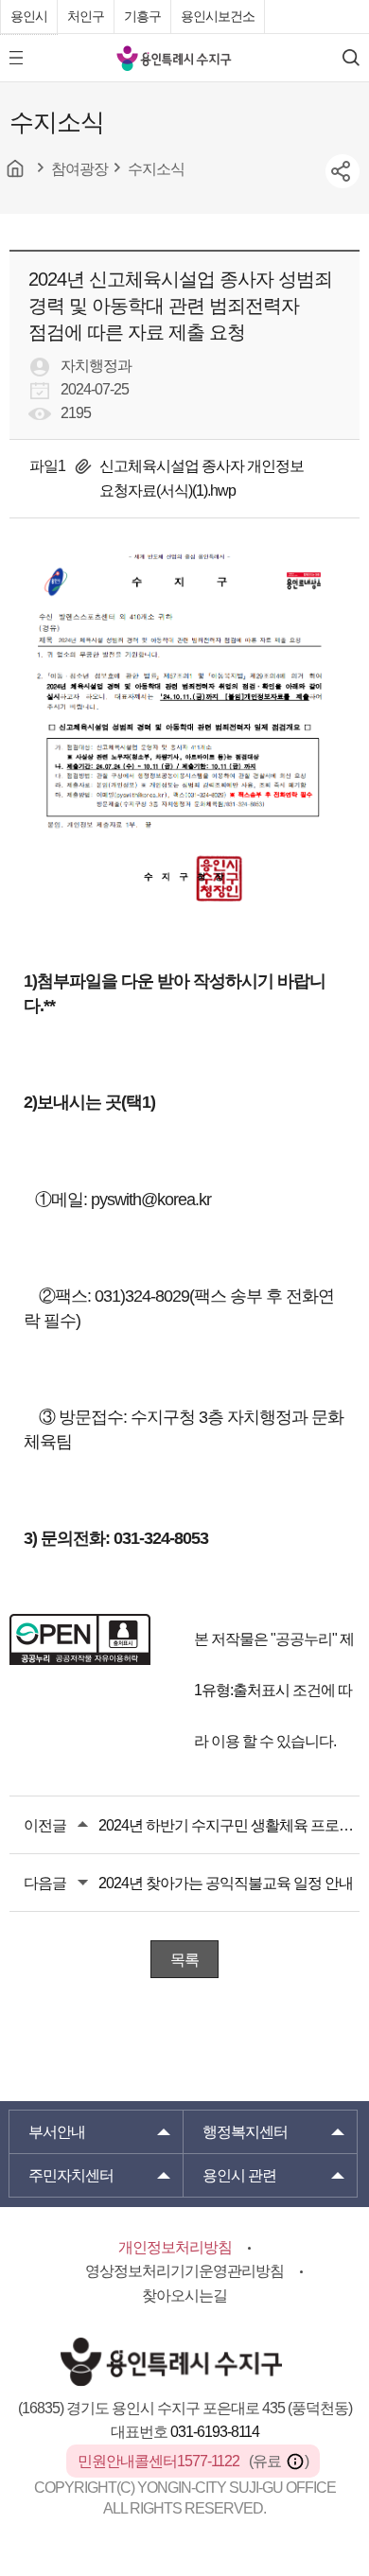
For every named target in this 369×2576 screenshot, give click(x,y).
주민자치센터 (71, 2175)
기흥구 (142, 16)
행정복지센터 (245, 2132)
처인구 (86, 16)
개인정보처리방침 (175, 2247)
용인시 (29, 16)
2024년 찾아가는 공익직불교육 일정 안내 (226, 1883)
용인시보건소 (218, 16)
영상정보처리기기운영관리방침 (184, 2271)
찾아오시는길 (184, 2296)
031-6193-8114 (215, 2432)
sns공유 (343, 171)
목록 (184, 1960)
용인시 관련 (239, 2175)
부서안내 (57, 2132)
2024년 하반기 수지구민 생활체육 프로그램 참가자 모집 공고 (229, 1825)
